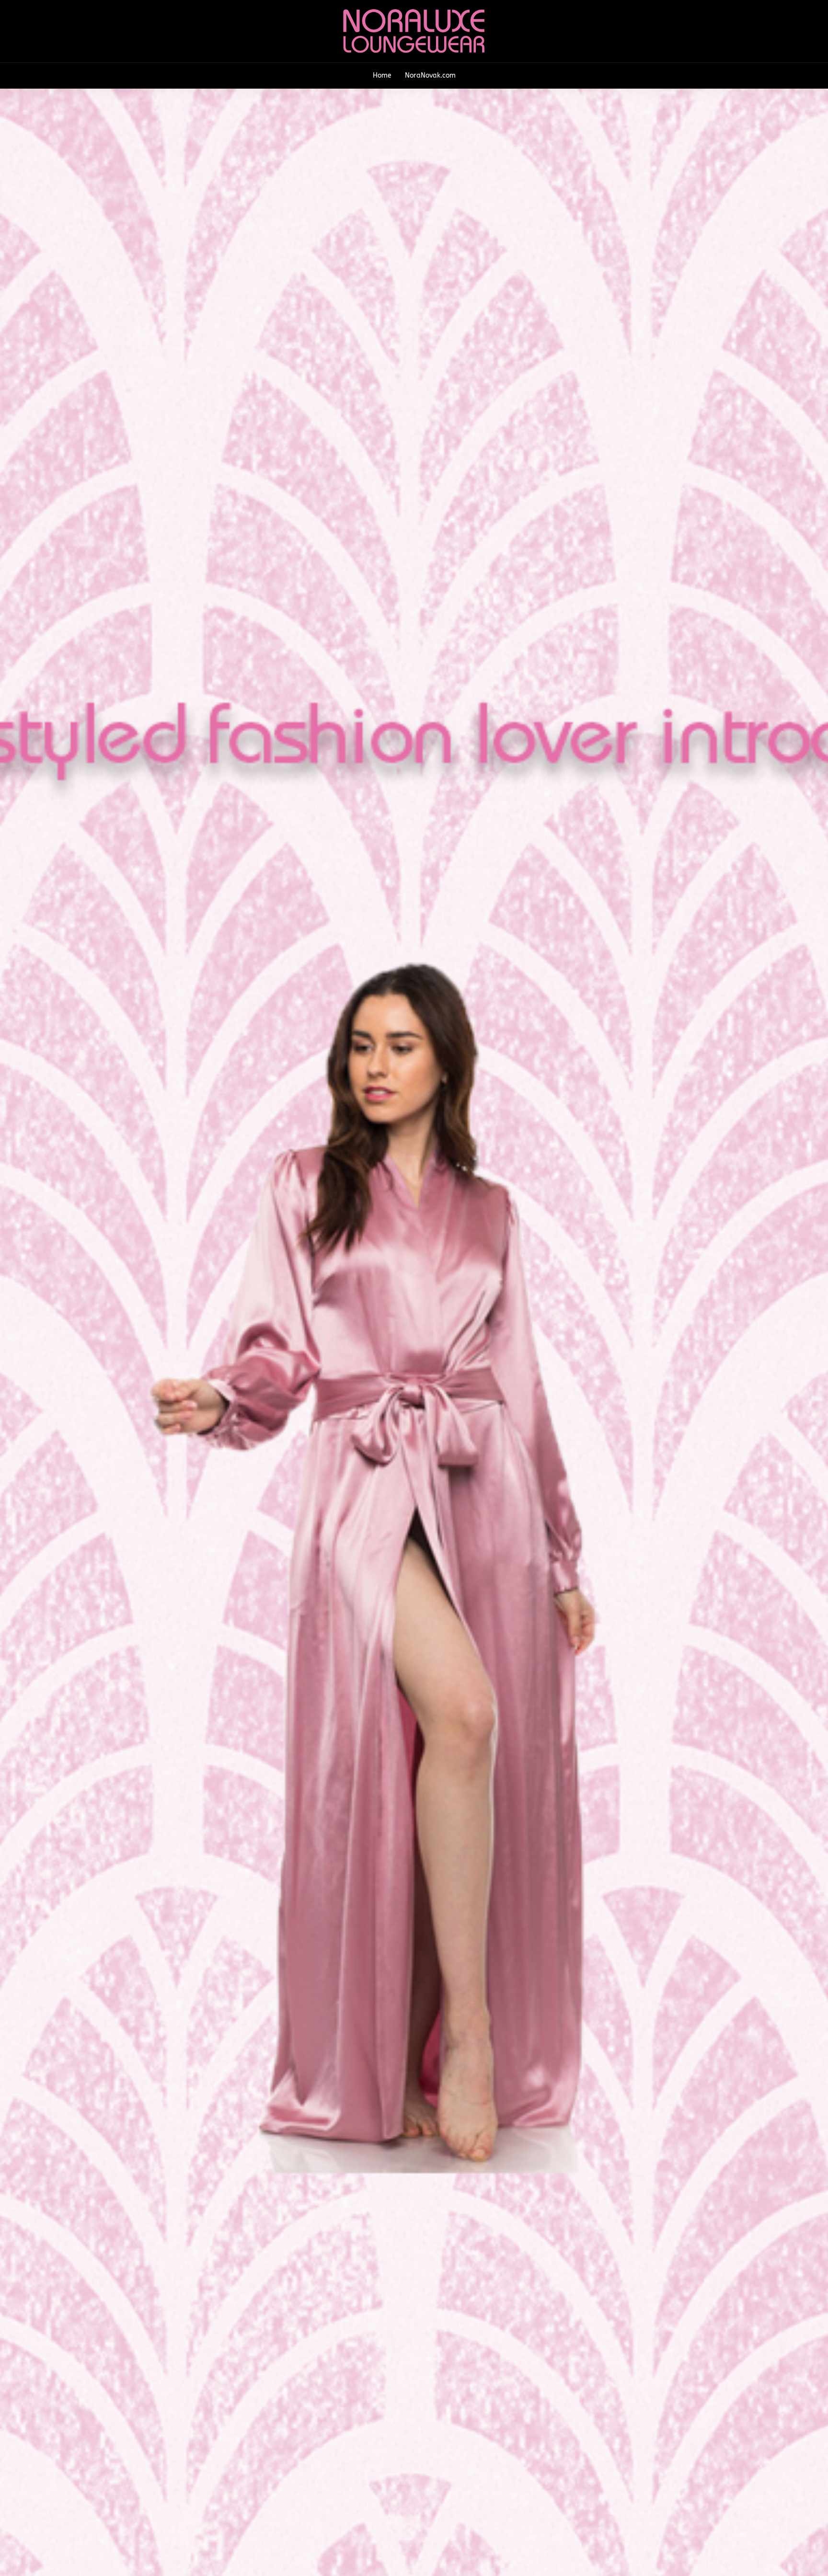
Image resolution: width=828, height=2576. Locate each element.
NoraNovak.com (430, 75)
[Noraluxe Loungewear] (414, 30)
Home (382, 75)
